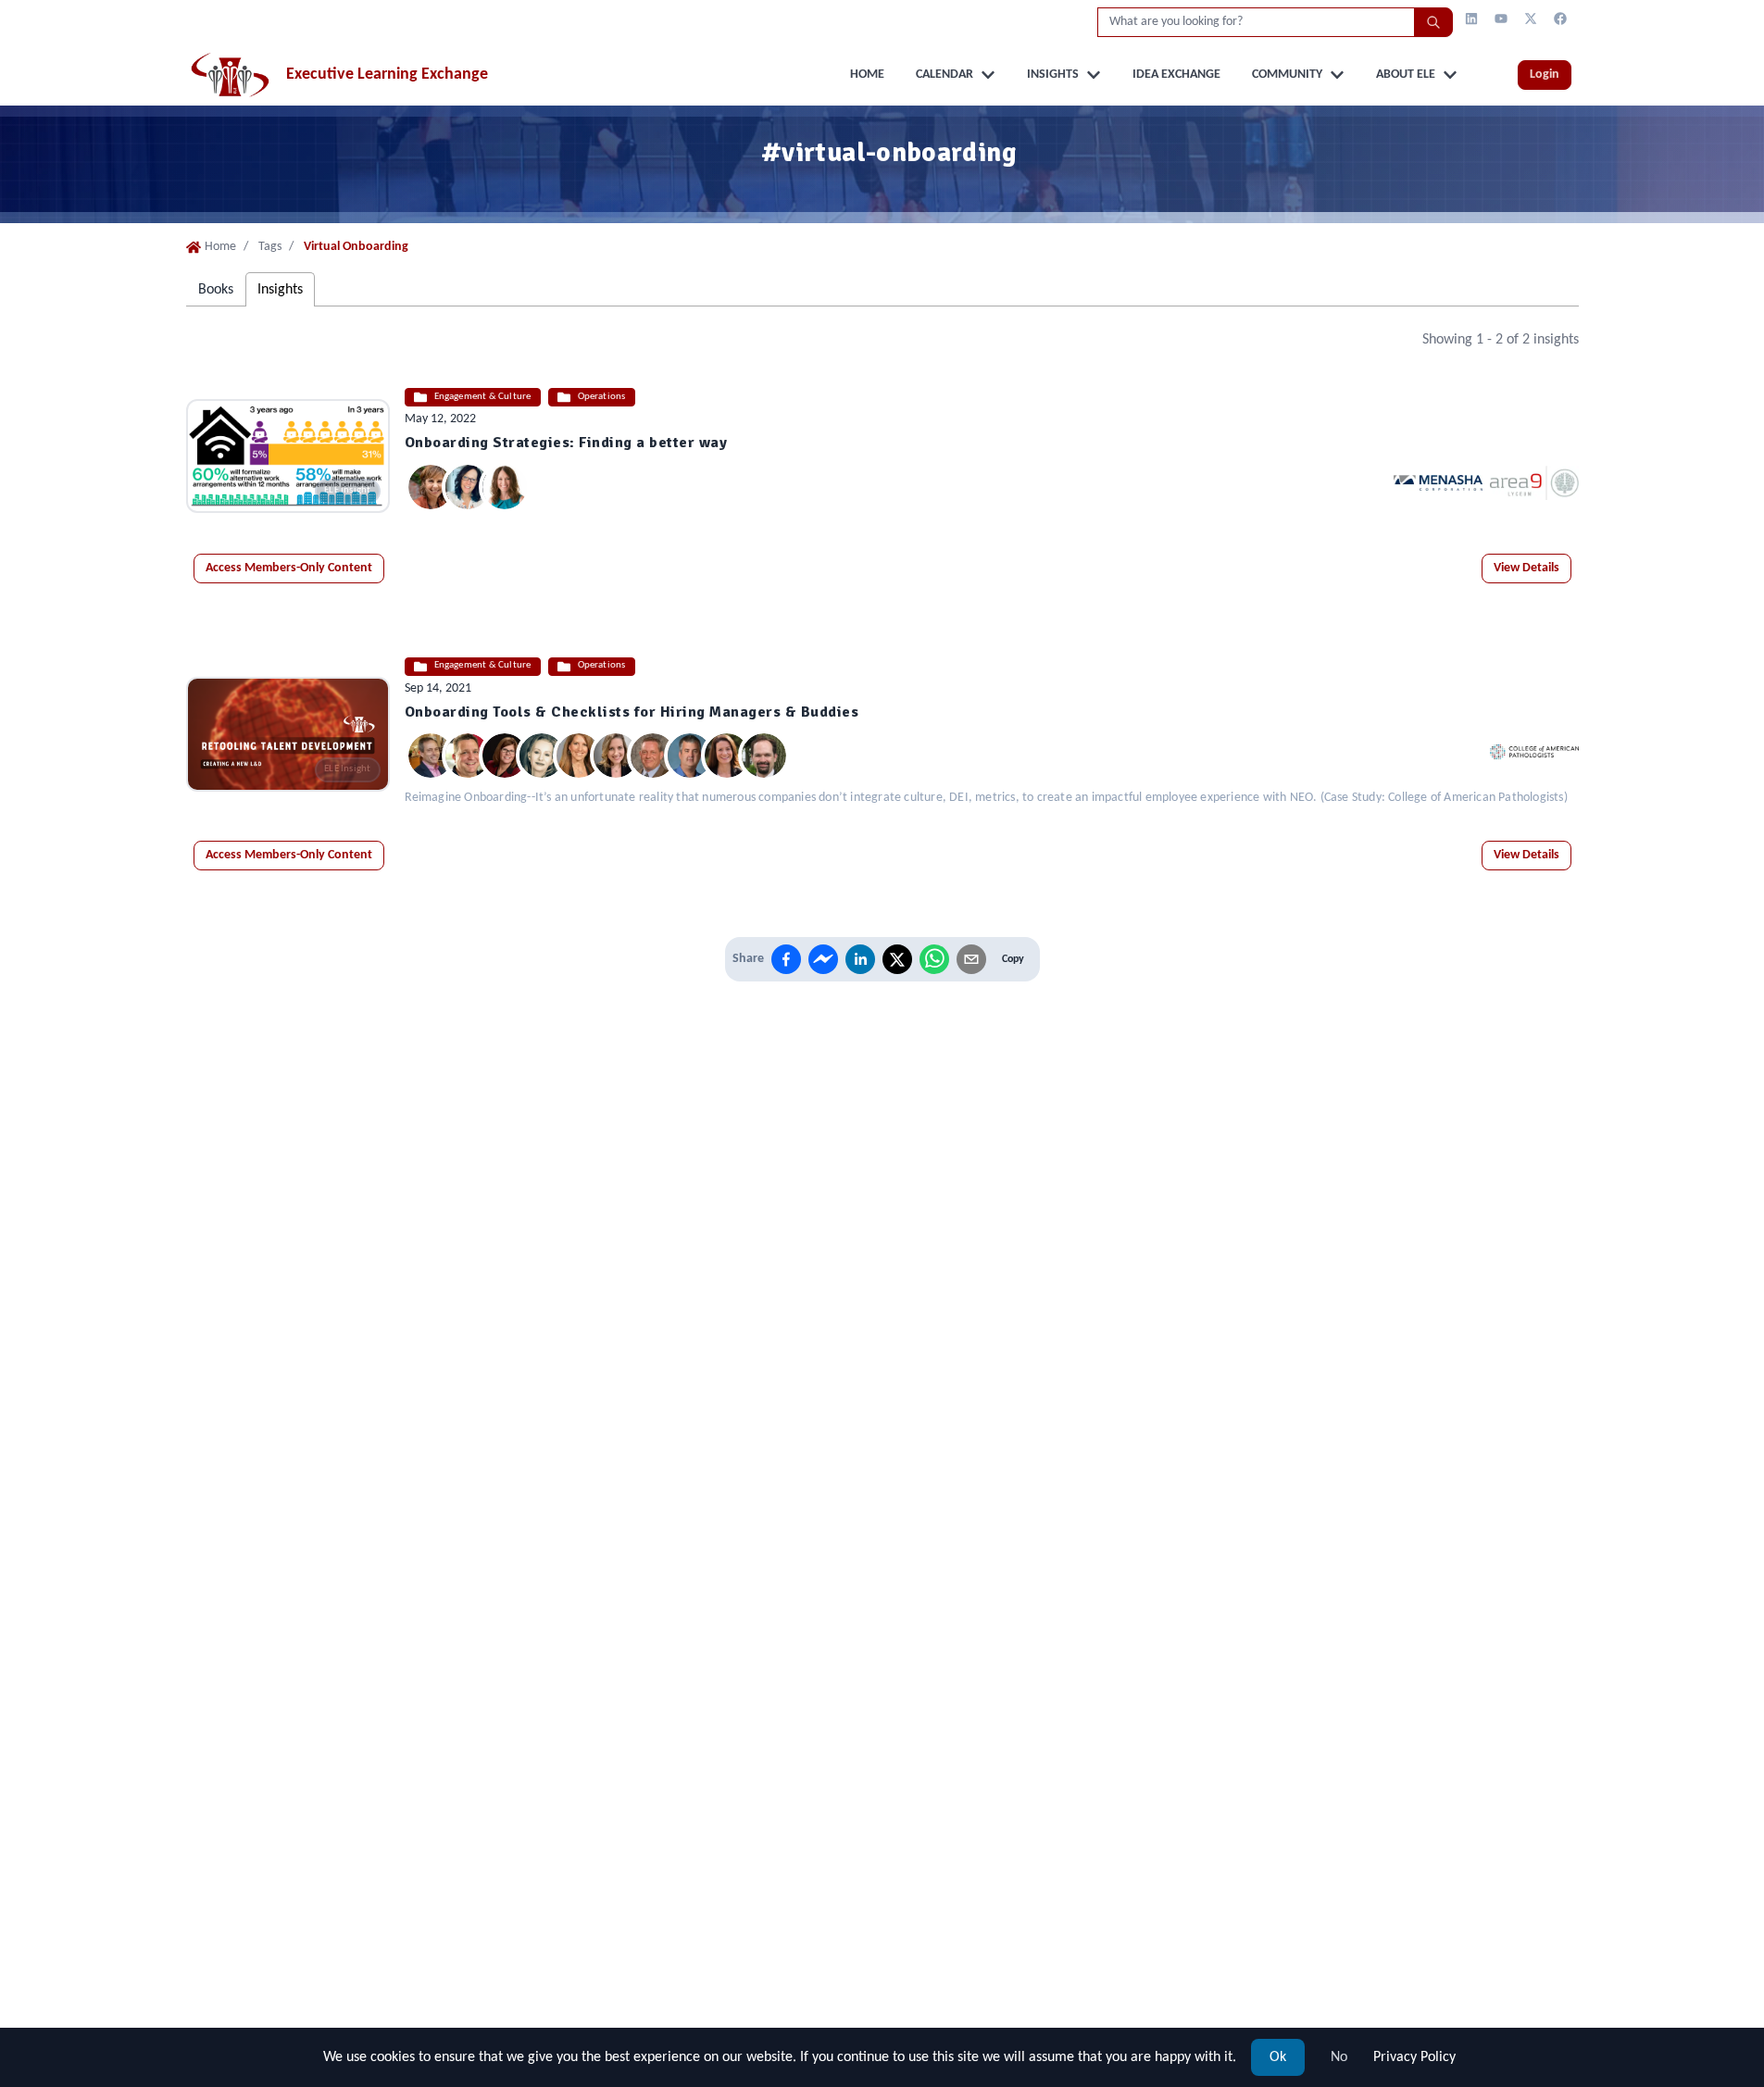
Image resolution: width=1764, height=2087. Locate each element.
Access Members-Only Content (289, 568)
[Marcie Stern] (579, 756)
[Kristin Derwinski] (505, 756)
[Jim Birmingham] (690, 756)
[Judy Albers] (431, 487)
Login (1545, 75)
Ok (1278, 2057)
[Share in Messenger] (823, 959)
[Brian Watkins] (468, 756)
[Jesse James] (653, 756)
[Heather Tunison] (616, 756)
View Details (1526, 568)
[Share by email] (971, 959)
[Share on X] (897, 959)
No (1339, 2057)
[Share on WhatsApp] (934, 959)
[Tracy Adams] (764, 756)
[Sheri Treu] (468, 487)
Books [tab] (216, 290)
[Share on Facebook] (786, 959)
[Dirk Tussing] (431, 756)
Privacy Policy (1414, 2057)
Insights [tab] (280, 290)
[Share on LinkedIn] (860, 959)
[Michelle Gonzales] (727, 756)
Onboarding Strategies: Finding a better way (566, 443)
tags (270, 247)
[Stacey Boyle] (542, 756)
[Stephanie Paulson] (505, 487)
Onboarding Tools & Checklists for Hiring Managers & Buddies (632, 712)
